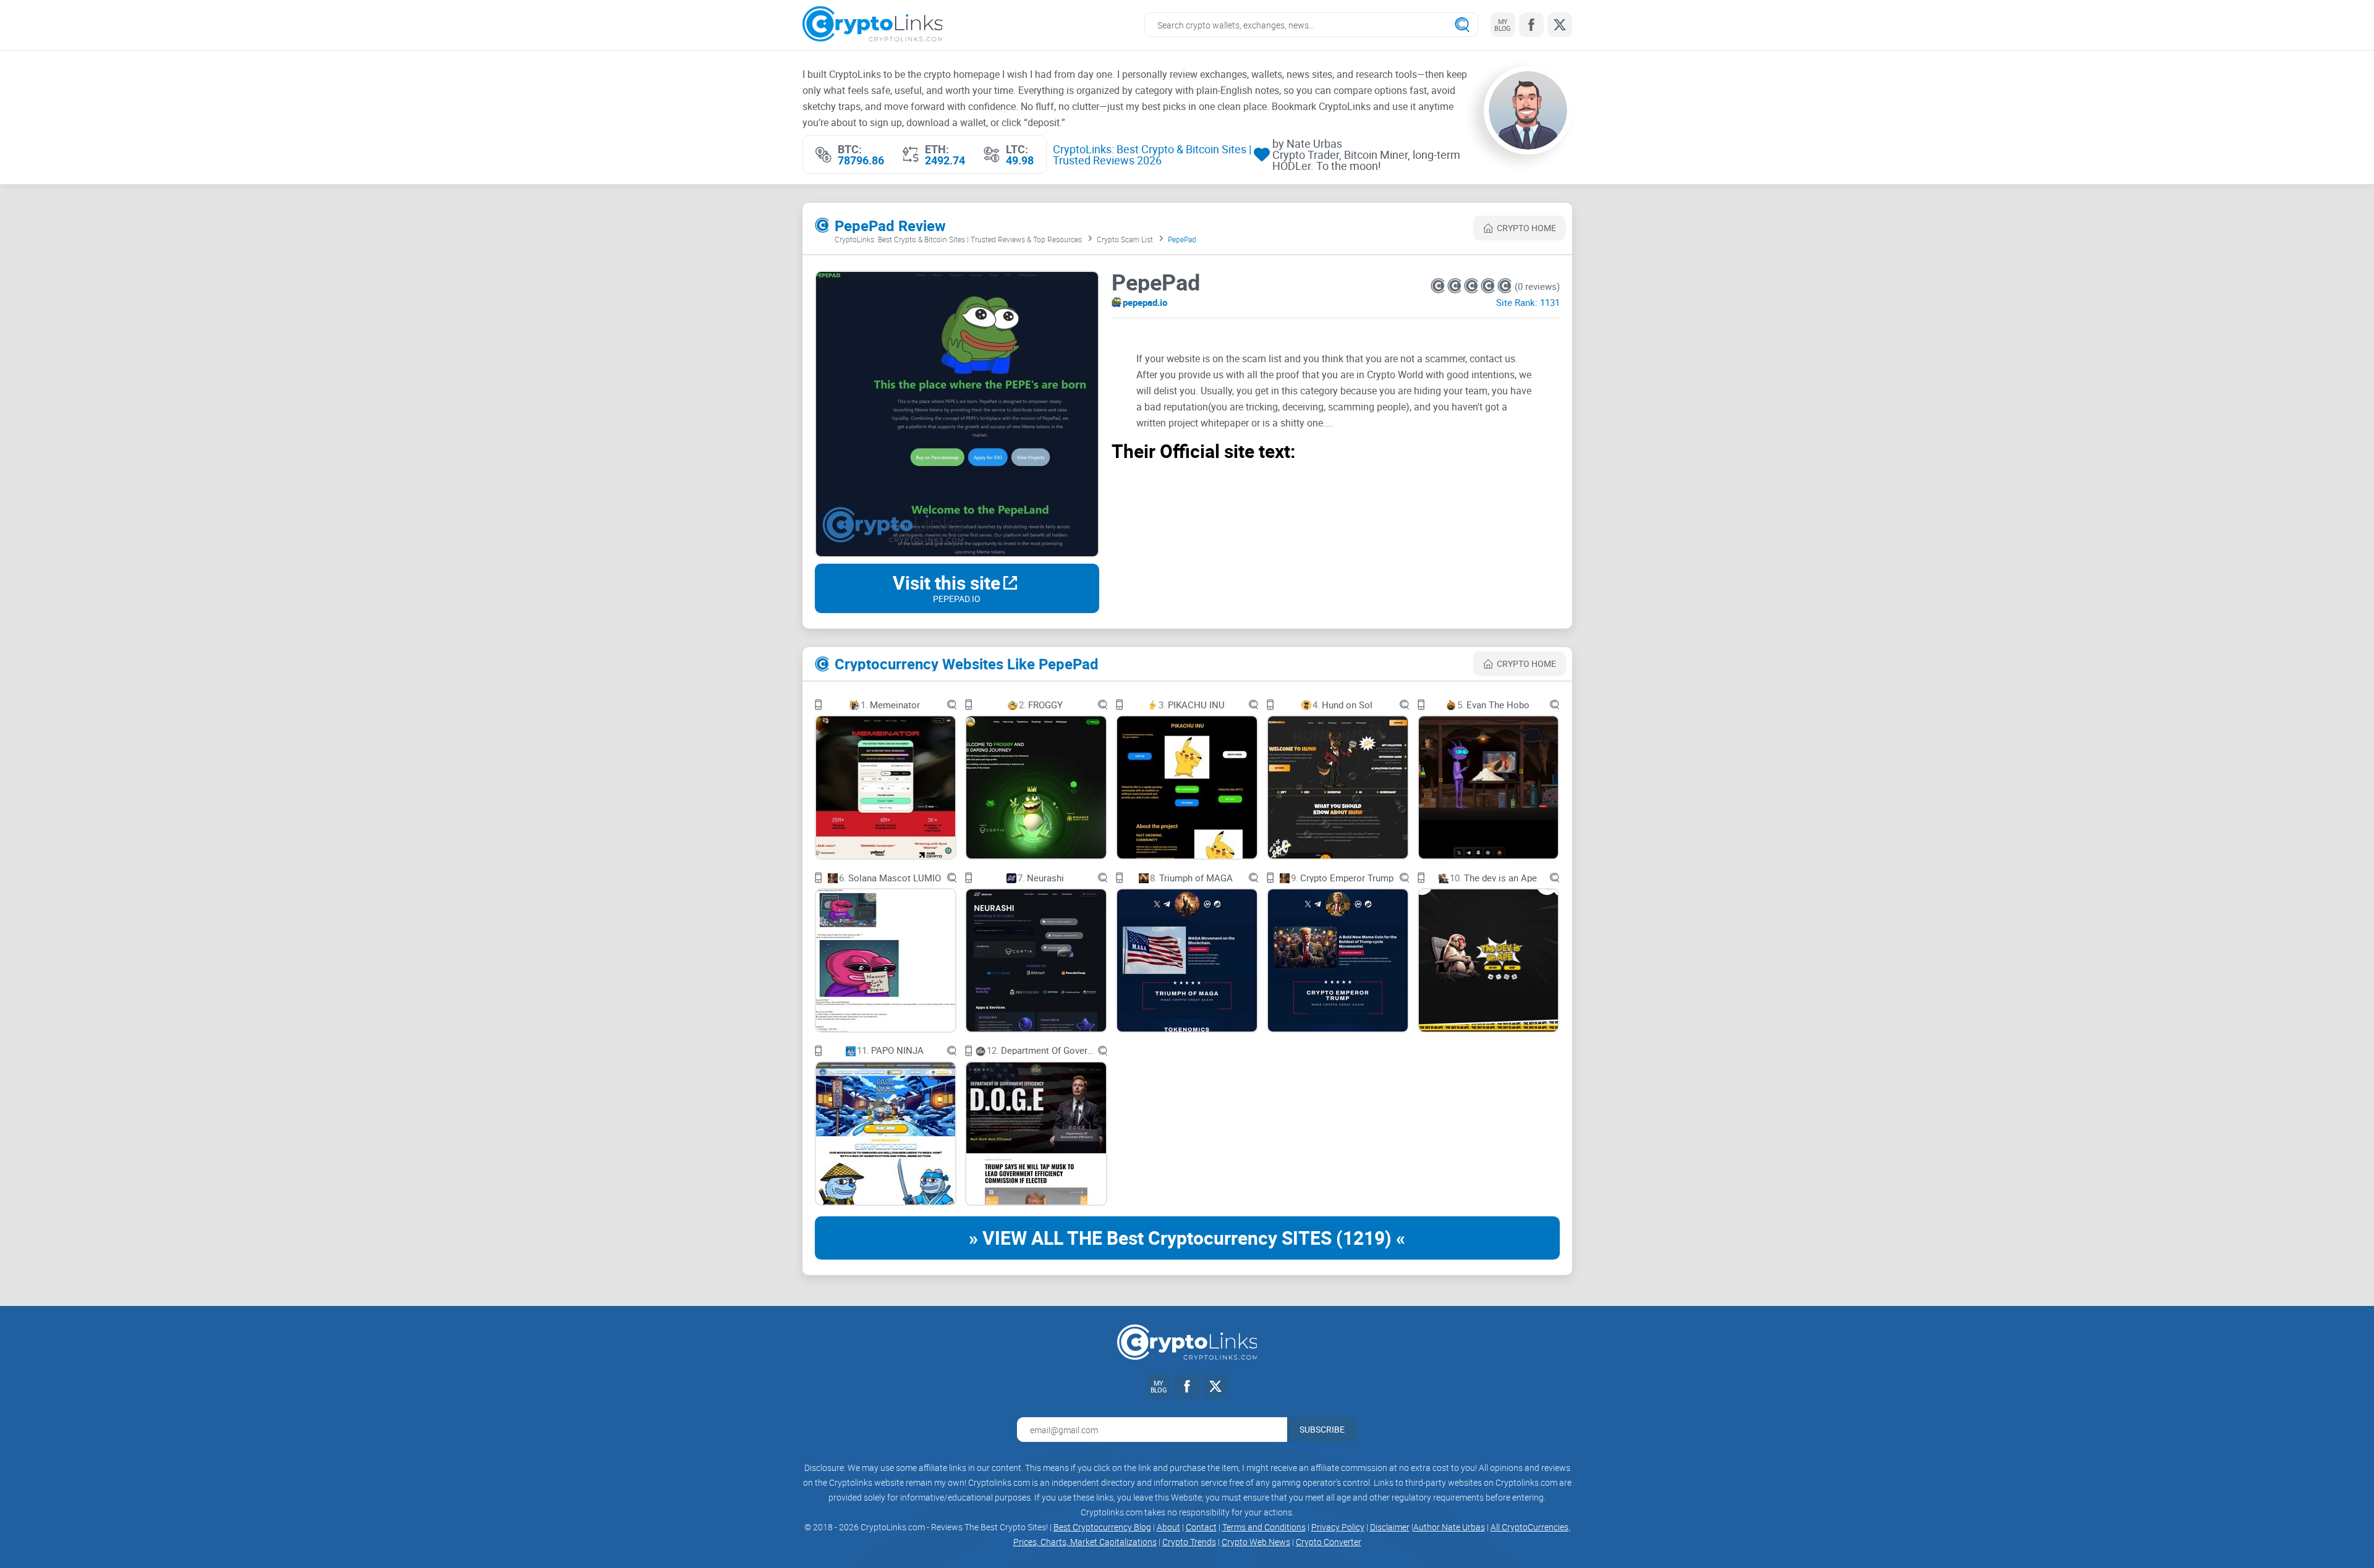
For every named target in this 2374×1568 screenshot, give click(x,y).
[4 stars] (1489, 286)
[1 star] (1439, 286)
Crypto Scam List (1125, 239)
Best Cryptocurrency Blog (1102, 1527)
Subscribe (1322, 1429)
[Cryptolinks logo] (873, 25)
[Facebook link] (1531, 25)
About (1168, 1527)
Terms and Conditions (1264, 1527)
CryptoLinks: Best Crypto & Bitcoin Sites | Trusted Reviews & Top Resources (958, 239)
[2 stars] (1456, 286)
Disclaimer (1390, 1527)
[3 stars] (1472, 286)
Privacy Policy (1338, 1527)
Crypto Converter (1329, 1542)
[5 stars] (1504, 286)
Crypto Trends (1189, 1542)
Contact (1201, 1527)
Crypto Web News (1256, 1542)
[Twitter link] (1560, 25)
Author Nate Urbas (1449, 1527)
